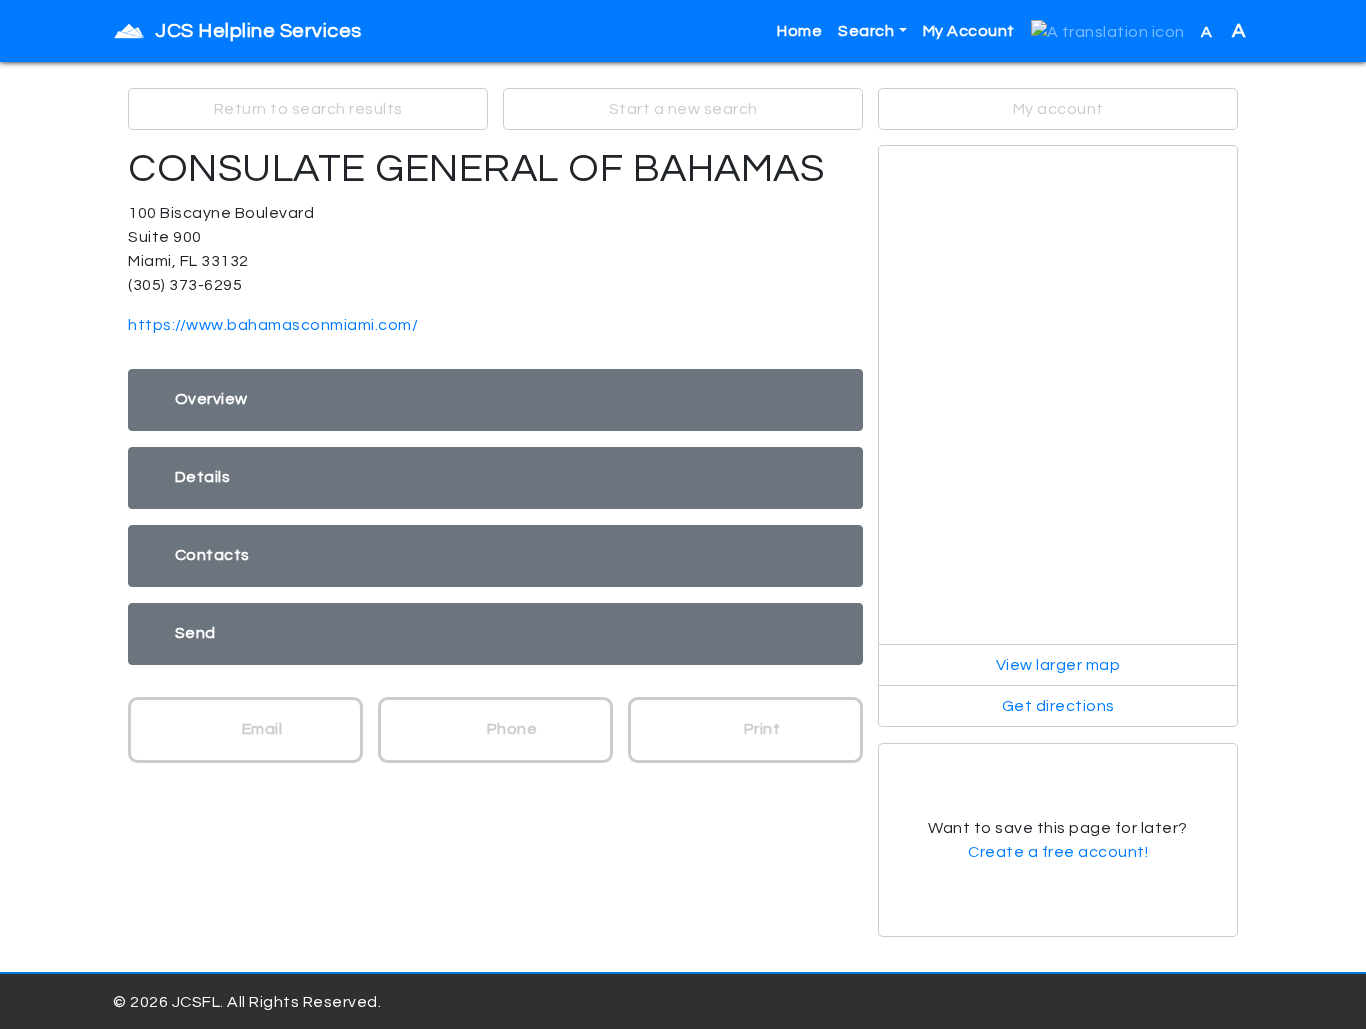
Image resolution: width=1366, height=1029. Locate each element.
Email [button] (260, 729)
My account (1058, 109)
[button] (1108, 31)
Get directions (1058, 706)
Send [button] (195, 633)
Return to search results (308, 109)
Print (760, 729)
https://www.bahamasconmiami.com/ (273, 325)
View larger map (1058, 665)
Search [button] (866, 31)
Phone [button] (510, 729)
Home (799, 31)
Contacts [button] (212, 555)
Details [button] (203, 477)
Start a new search (683, 109)
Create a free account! (1058, 852)
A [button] (1223, 31)
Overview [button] (211, 399)
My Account (969, 31)
